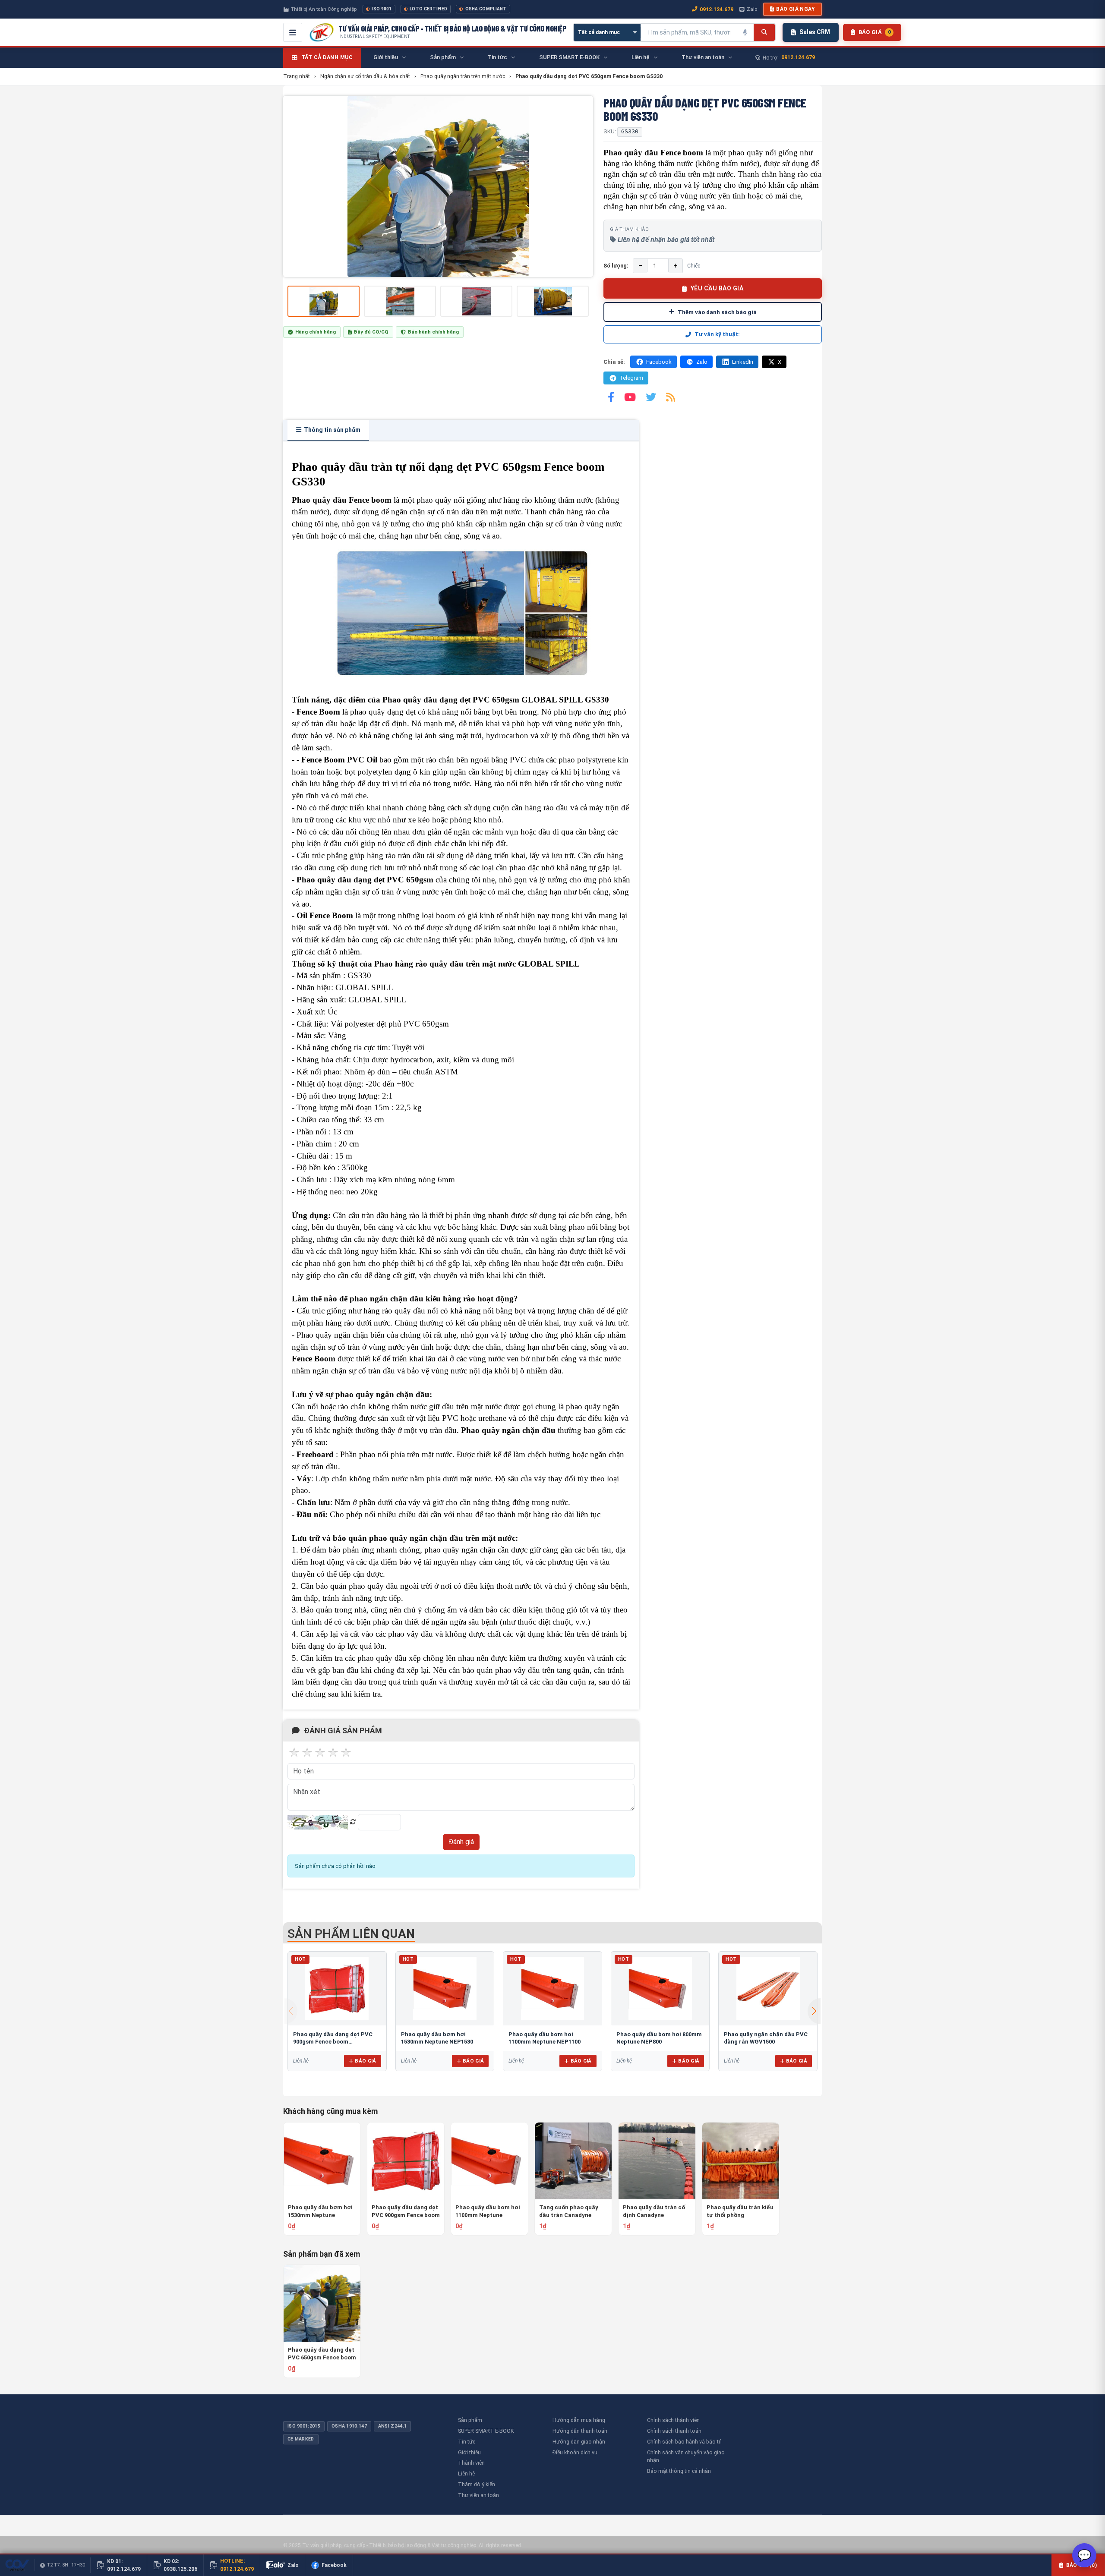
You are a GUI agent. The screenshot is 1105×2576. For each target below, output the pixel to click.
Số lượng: (616, 266)
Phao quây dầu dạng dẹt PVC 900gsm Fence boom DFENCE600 (333, 2042)
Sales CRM (815, 32)
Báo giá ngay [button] (796, 9)
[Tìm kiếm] (764, 32)
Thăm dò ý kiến (477, 2484)
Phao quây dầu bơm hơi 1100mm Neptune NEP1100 (488, 2212)
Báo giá (365, 2061)
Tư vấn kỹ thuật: (717, 334)
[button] (814, 2011)
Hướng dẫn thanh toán (580, 2431)
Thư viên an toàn (478, 2495)
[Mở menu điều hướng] (293, 32)
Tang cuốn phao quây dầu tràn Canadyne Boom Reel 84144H (569, 2212)
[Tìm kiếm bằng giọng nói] (745, 32)
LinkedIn (743, 362)
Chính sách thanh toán (674, 2431)
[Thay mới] (353, 1822)
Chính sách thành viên (673, 2420)
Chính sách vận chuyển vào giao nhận (686, 2456)
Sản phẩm (470, 2420)
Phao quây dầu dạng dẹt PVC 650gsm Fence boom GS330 (322, 2354)
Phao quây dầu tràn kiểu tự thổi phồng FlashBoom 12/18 (740, 2212)
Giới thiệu (469, 2452)
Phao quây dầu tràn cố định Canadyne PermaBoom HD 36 (654, 2212)
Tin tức (467, 2442)
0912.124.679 (717, 9)
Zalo (752, 9)
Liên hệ (466, 2474)
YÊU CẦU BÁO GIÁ (717, 288)
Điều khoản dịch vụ (575, 2452)
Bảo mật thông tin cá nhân (679, 2471)
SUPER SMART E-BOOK (486, 2431)
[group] (438, 186)
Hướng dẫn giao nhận (579, 2442)
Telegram (631, 378)
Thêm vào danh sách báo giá (717, 312)
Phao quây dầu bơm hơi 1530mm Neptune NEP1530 (320, 2212)
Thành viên (471, 2463)
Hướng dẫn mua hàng (579, 2420)
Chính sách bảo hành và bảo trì (684, 2442)
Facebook (659, 362)
